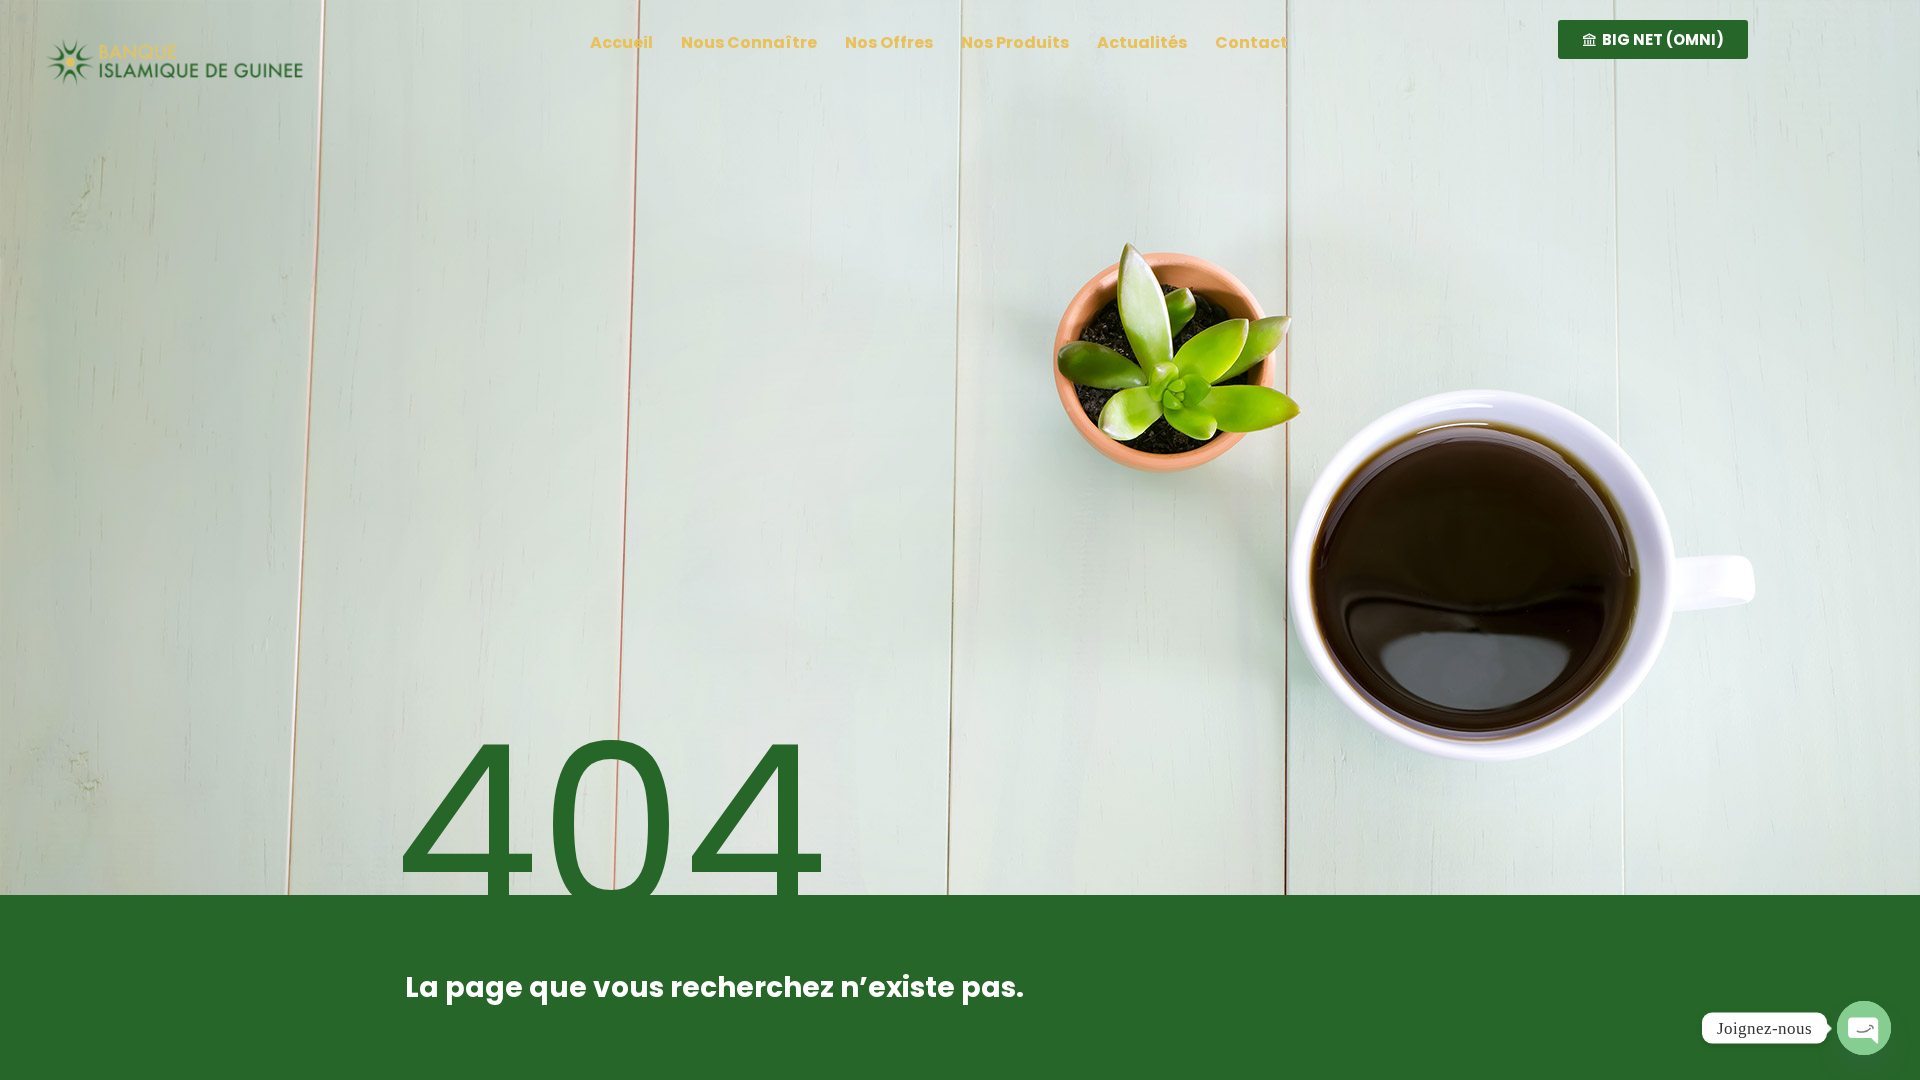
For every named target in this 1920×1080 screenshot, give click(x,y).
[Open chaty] (1864, 1028)
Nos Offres (889, 42)
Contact (1251, 42)
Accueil (621, 42)
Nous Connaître (749, 42)
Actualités (1142, 42)
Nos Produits (1015, 42)
